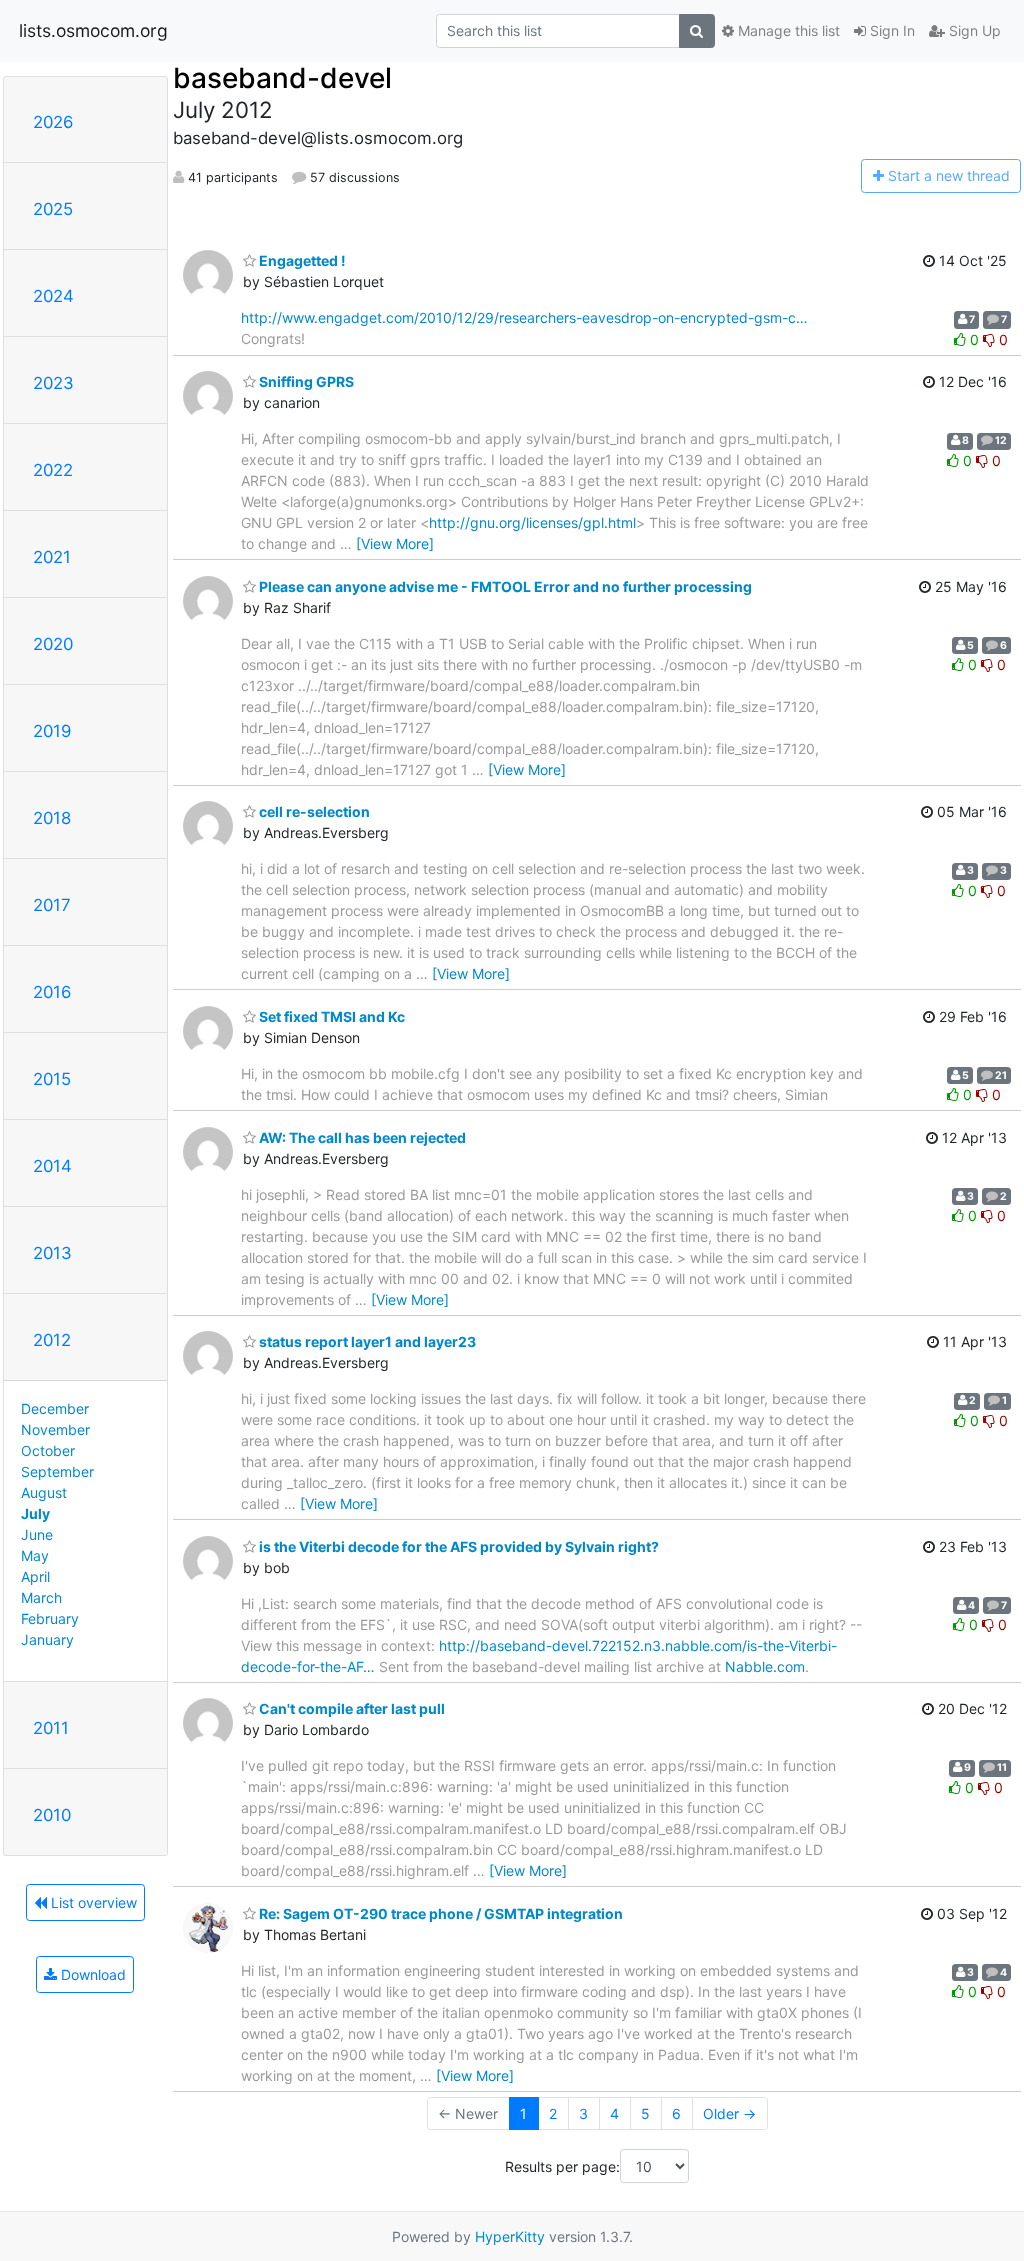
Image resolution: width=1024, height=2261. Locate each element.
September (57, 1471)
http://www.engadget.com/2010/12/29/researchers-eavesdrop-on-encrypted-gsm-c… (524, 317)
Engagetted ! (301, 260)
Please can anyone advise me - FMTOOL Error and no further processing (504, 586)
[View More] (395, 543)
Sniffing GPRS (305, 381)
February (50, 1618)
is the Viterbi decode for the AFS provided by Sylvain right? (457, 1546)
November (55, 1429)
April (35, 1576)
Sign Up (973, 30)
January (47, 1639)
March (41, 1597)
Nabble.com (765, 1666)
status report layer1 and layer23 (366, 1341)
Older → (729, 2113)
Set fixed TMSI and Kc (330, 1016)
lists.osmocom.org (93, 30)
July (35, 1513)
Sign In (890, 30)
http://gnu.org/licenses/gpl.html (532, 522)
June (37, 1534)
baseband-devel (282, 78)
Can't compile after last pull (350, 1708)
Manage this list (787, 30)
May (35, 1555)
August (44, 1492)
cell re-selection (313, 811)
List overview (92, 1902)
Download (91, 1974)
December (55, 1408)
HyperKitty (510, 2236)
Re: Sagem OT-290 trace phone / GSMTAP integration (439, 1913)
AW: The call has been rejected (361, 1137)
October (48, 1450)
